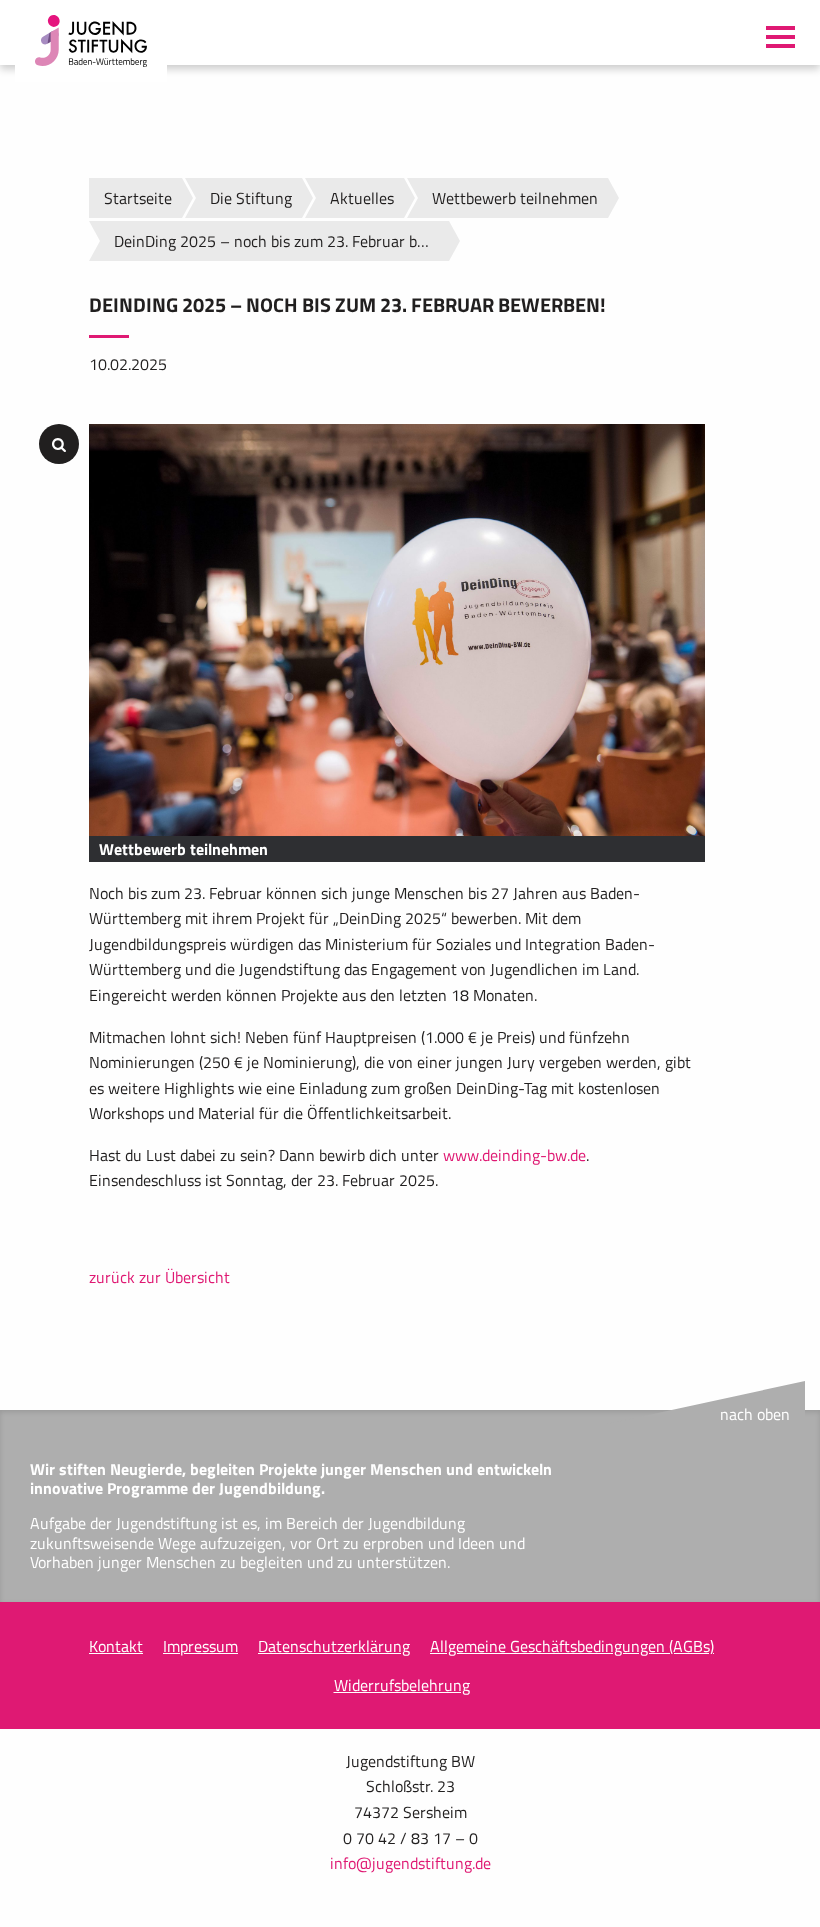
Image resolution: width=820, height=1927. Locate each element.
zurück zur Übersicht (159, 1277)
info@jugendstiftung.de (410, 1863)
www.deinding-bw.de (514, 1155)
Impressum (200, 1646)
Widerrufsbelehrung (402, 1685)
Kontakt (116, 1646)
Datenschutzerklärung (334, 1646)
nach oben (755, 1414)
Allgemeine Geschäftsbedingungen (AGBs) (572, 1646)
